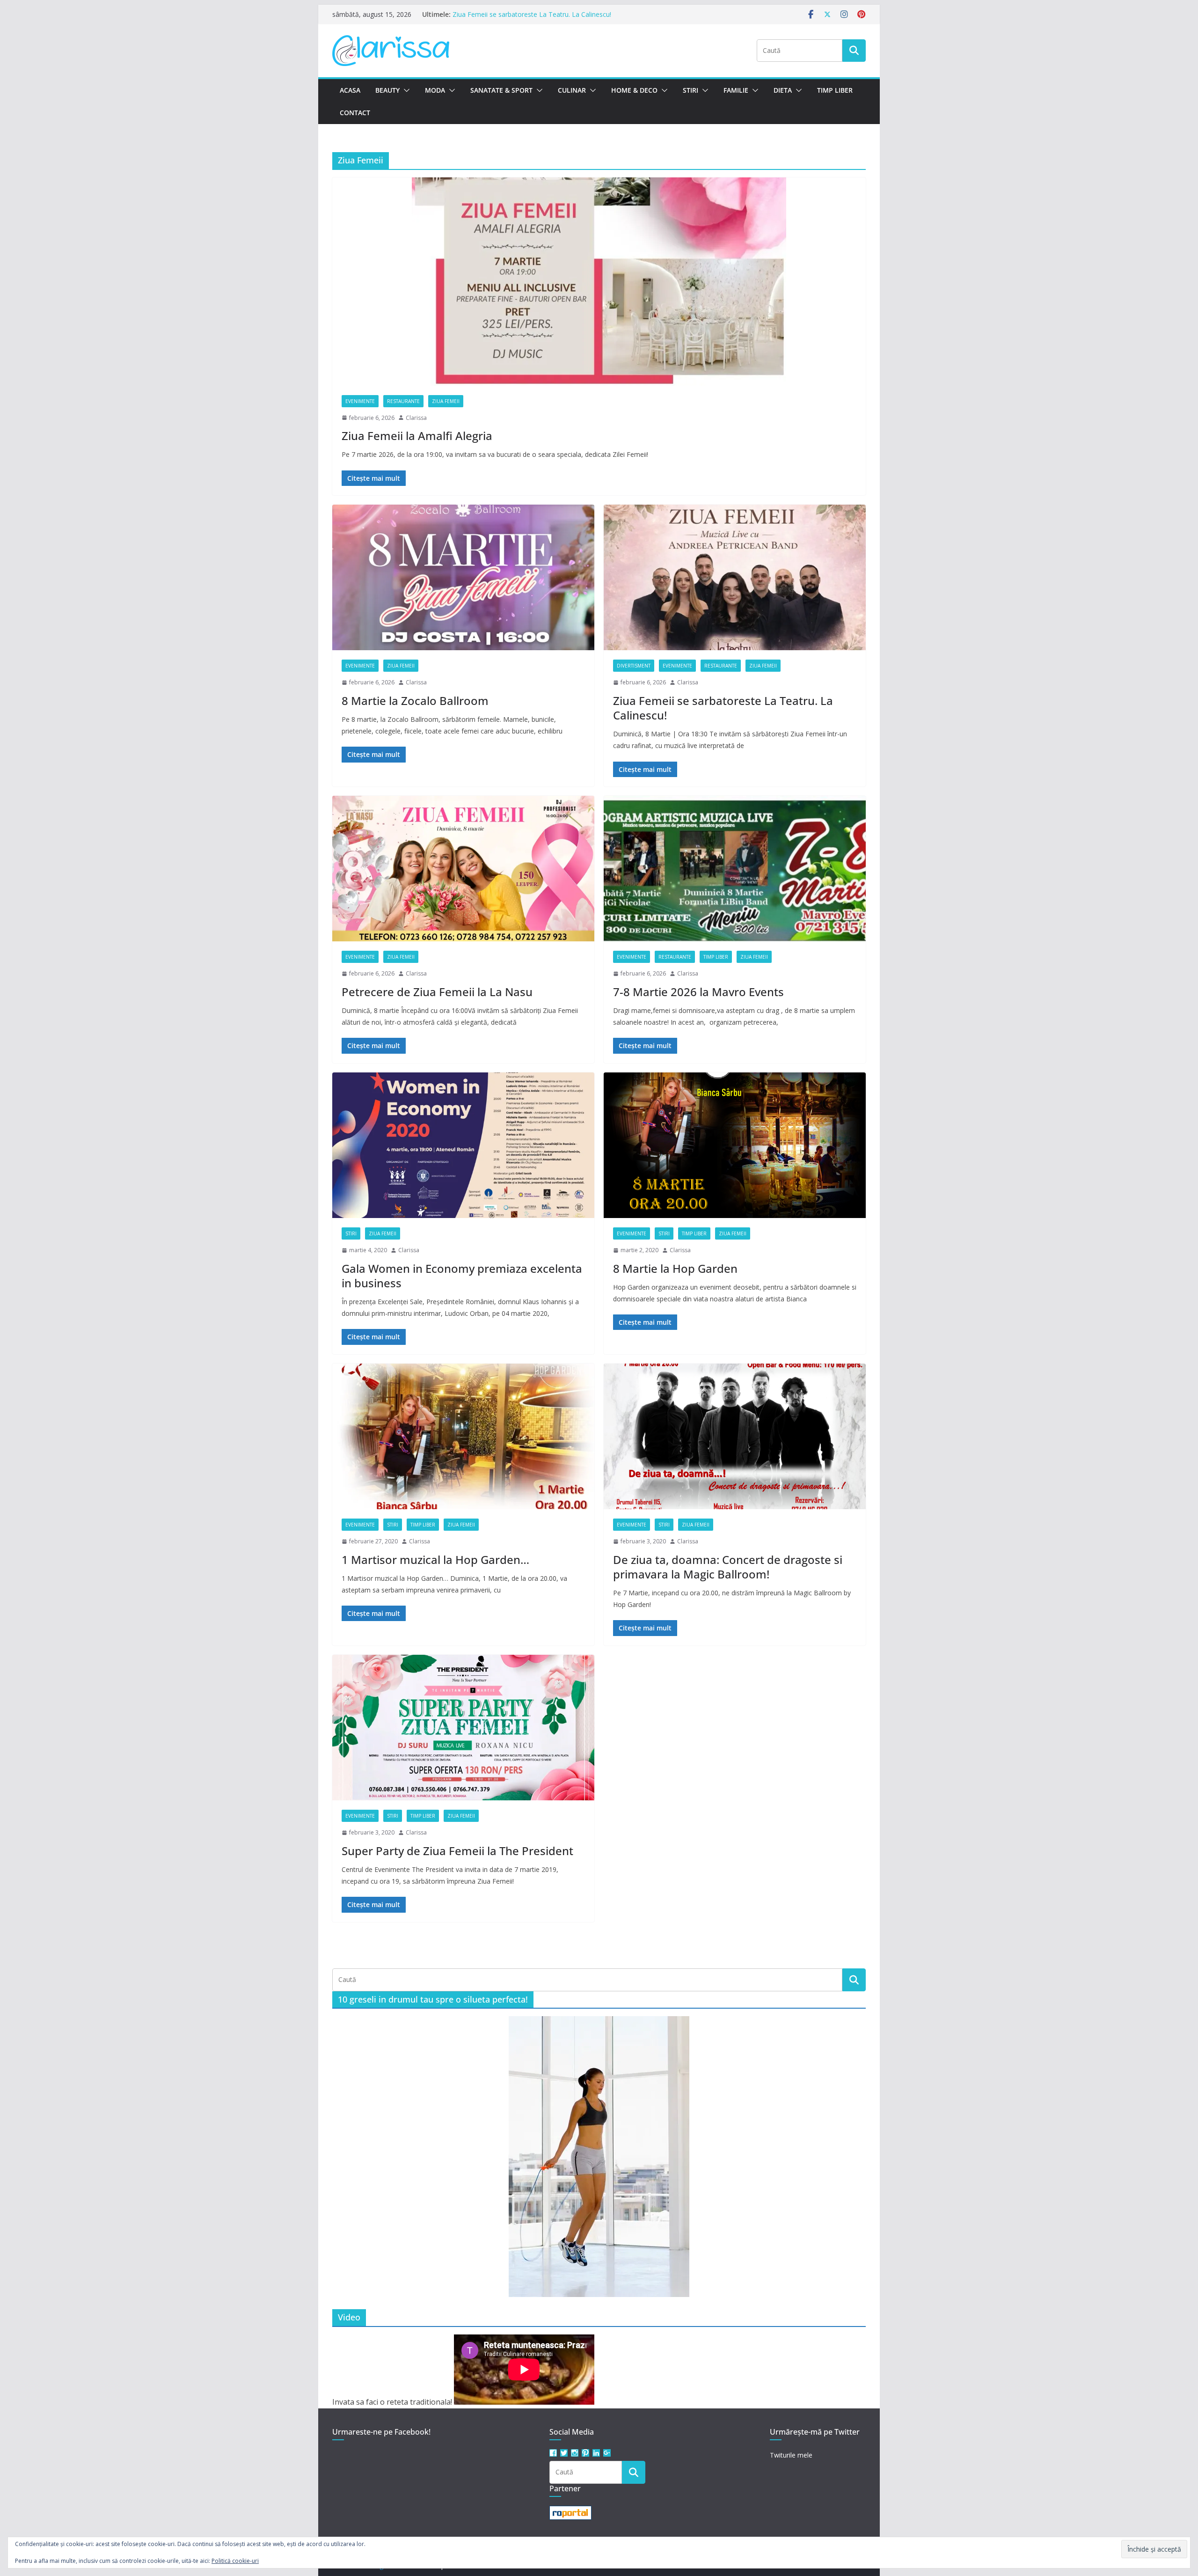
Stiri (690, 90)
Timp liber (835, 90)
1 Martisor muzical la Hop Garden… (435, 1560)
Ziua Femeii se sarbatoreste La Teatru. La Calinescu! (723, 708)
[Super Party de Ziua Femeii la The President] (463, 1728)
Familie (736, 90)
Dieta (783, 90)
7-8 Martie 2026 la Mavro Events (698, 992)
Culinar (572, 90)
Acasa (350, 90)
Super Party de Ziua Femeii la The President (457, 1851)
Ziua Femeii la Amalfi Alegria (417, 436)
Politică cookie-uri (235, 2561)
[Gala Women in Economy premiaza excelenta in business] (463, 1145)
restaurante (403, 401)
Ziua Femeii (446, 401)
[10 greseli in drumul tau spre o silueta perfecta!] (599, 2157)
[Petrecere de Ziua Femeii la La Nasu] (463, 869)
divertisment (634, 666)
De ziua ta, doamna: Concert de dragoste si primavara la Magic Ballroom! (728, 1567)
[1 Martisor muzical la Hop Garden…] (463, 1437)
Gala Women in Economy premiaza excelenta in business (462, 1276)
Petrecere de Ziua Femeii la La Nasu (437, 992)
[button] (405, 90)
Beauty (387, 90)
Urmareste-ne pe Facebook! (381, 2432)
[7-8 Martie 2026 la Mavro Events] (735, 869)
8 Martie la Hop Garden (675, 1268)
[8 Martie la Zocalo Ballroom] (463, 578)
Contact (355, 113)
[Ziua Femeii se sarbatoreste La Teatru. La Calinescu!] (735, 578)
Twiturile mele (791, 2455)
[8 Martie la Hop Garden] (735, 1145)
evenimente (360, 401)
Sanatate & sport (501, 90)
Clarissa (416, 418)
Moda (435, 90)
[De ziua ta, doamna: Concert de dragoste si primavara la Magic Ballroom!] (735, 1437)
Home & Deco (634, 90)
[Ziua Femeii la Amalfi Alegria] (599, 282)
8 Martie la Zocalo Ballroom (495, 11)
